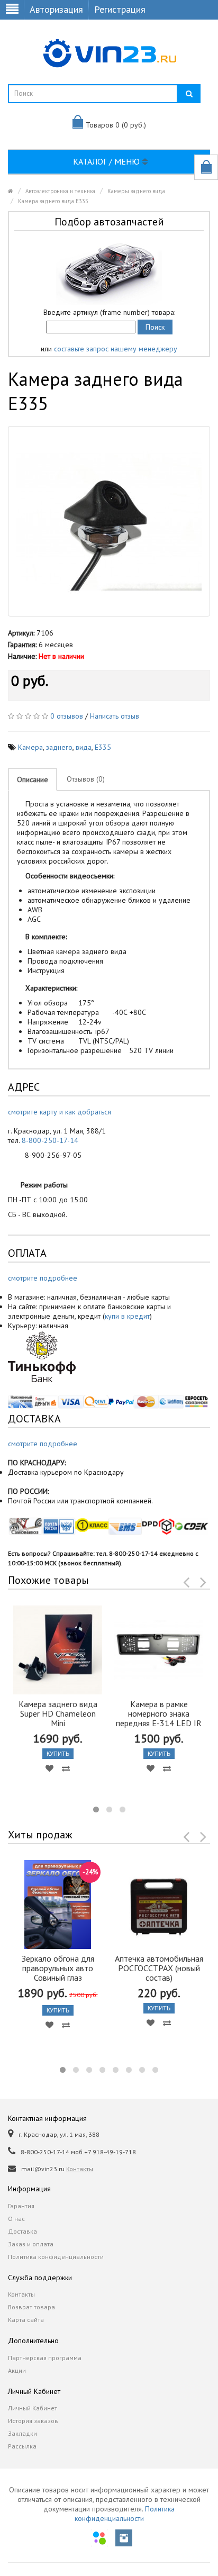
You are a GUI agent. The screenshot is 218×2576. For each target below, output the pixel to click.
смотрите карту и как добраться (60, 1112)
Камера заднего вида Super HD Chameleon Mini (58, 1713)
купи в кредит (127, 1316)
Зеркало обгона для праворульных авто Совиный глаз (58, 1968)
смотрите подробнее (43, 1278)
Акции (17, 2370)
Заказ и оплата (31, 2244)
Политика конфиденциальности (56, 2257)
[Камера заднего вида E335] (109, 521)
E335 (103, 747)
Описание (33, 779)
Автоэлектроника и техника (60, 191)
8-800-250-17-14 (50, 1140)
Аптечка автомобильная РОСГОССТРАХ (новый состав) (159, 1968)
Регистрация (120, 9)
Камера (30, 747)
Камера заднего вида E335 (53, 201)
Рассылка (22, 2446)
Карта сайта (26, 2320)
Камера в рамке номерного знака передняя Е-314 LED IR (159, 1713)
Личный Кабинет (33, 2408)
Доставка (22, 2231)
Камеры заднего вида (136, 191)
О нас (16, 2219)
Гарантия (21, 2206)
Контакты (80, 2169)
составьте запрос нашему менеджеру (116, 349)
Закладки (22, 2433)
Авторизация (56, 9)
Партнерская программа (45, 2358)
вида (84, 747)
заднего (59, 747)
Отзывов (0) (86, 779)
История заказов (33, 2421)
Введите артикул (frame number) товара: (109, 312)
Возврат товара (31, 2307)
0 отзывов (67, 716)
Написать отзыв (115, 716)
